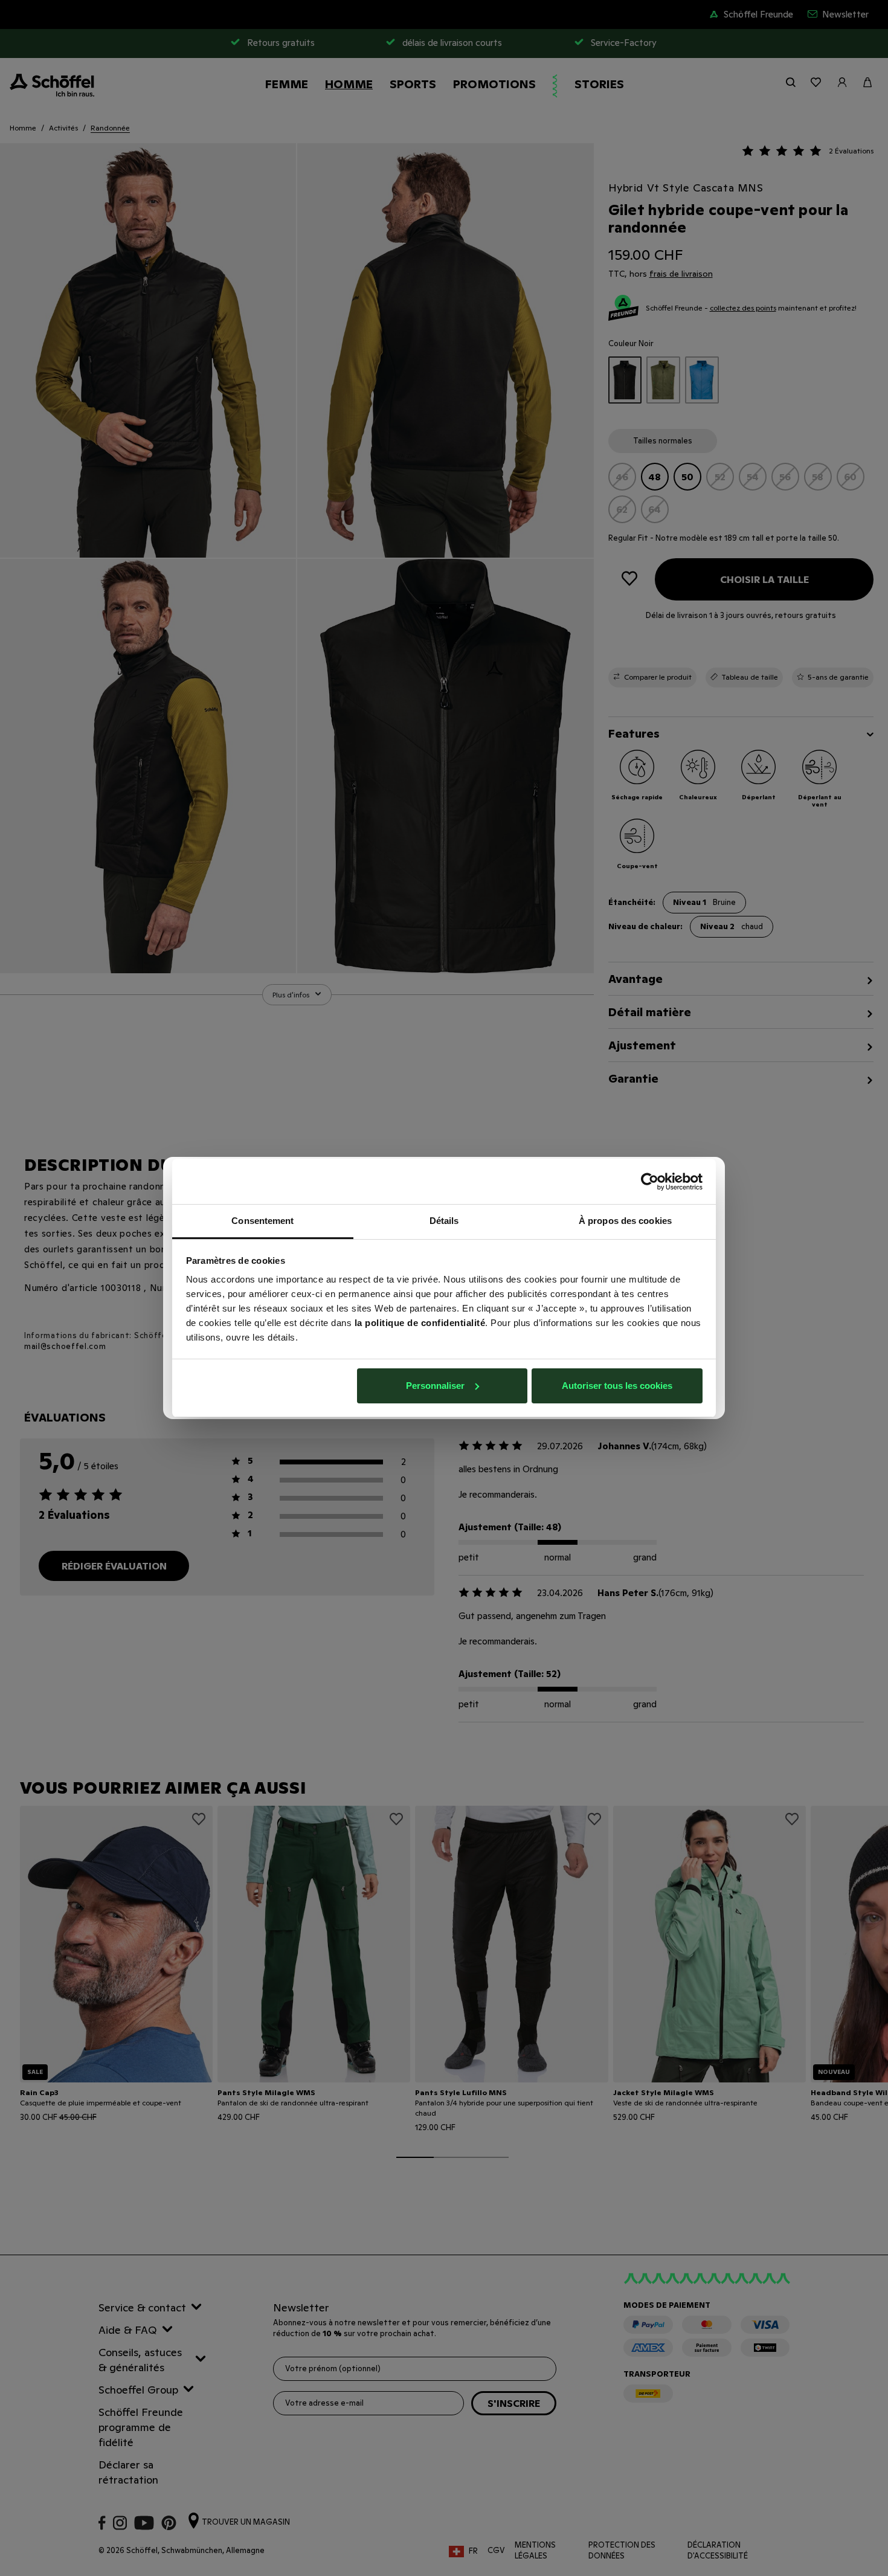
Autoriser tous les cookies (617, 1386)
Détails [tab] (444, 1221)
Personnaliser (435, 1386)
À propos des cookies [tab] (625, 1221)
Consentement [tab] (262, 1221)
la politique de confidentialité (420, 1323)
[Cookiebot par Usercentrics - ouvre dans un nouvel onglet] (650, 1182)
